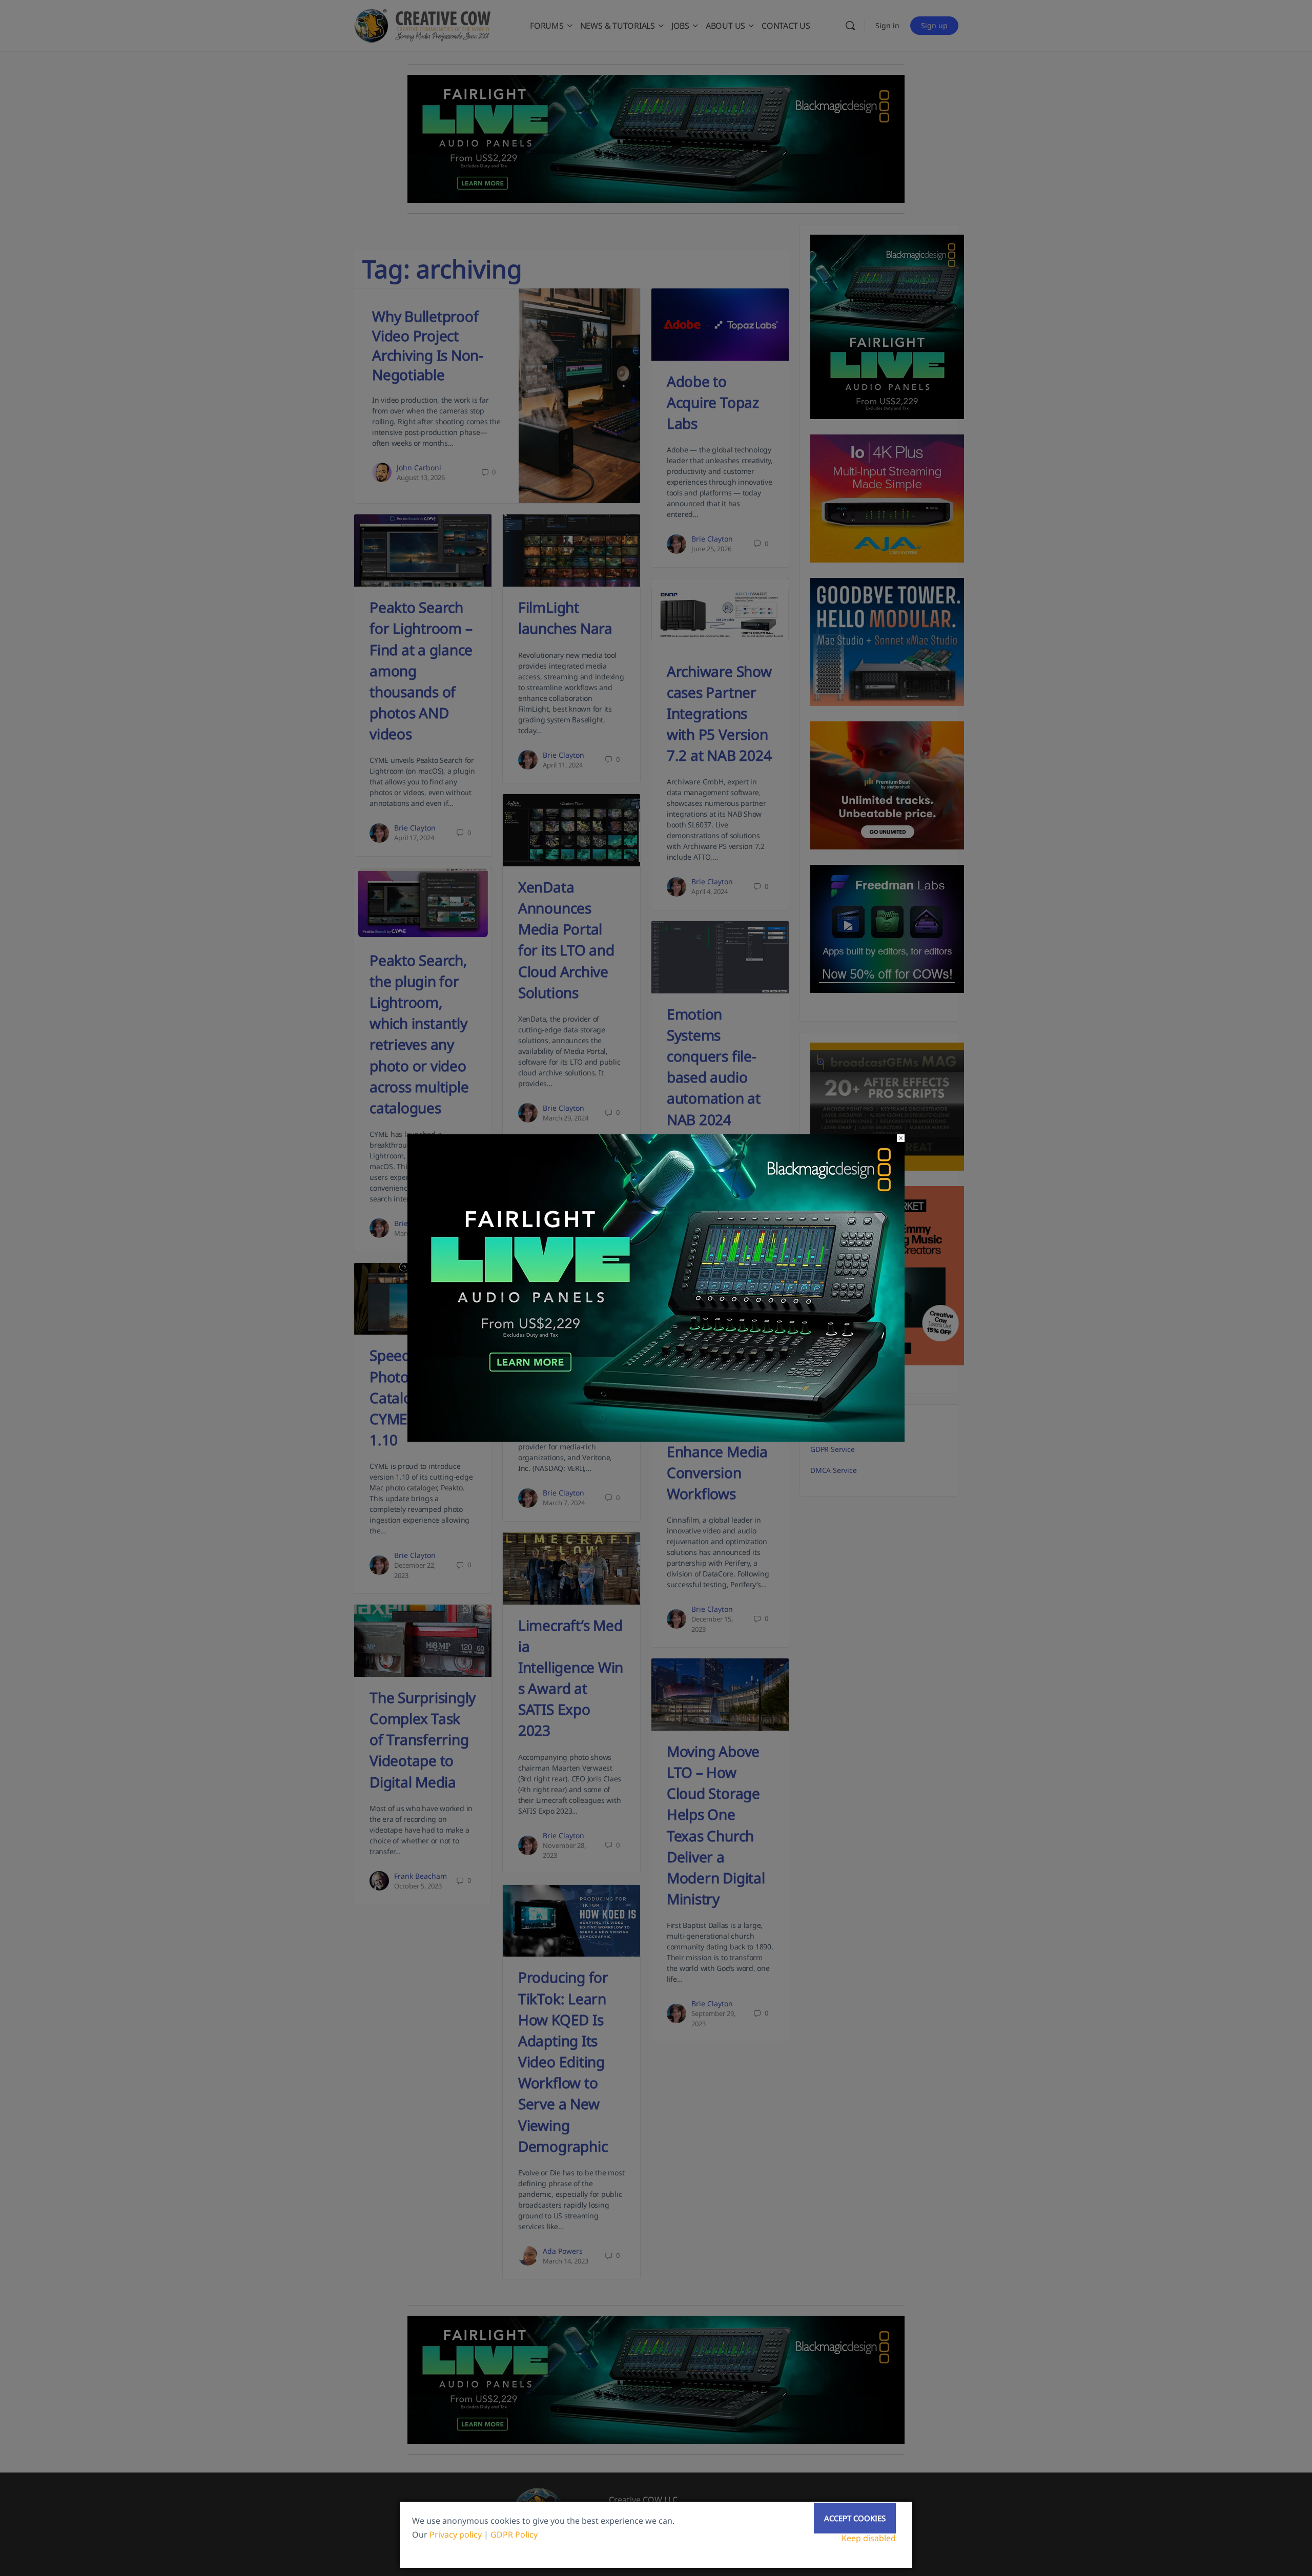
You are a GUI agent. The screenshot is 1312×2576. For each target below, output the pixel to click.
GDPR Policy (514, 2535)
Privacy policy (456, 2535)
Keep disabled (869, 2538)
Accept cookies (855, 2518)
